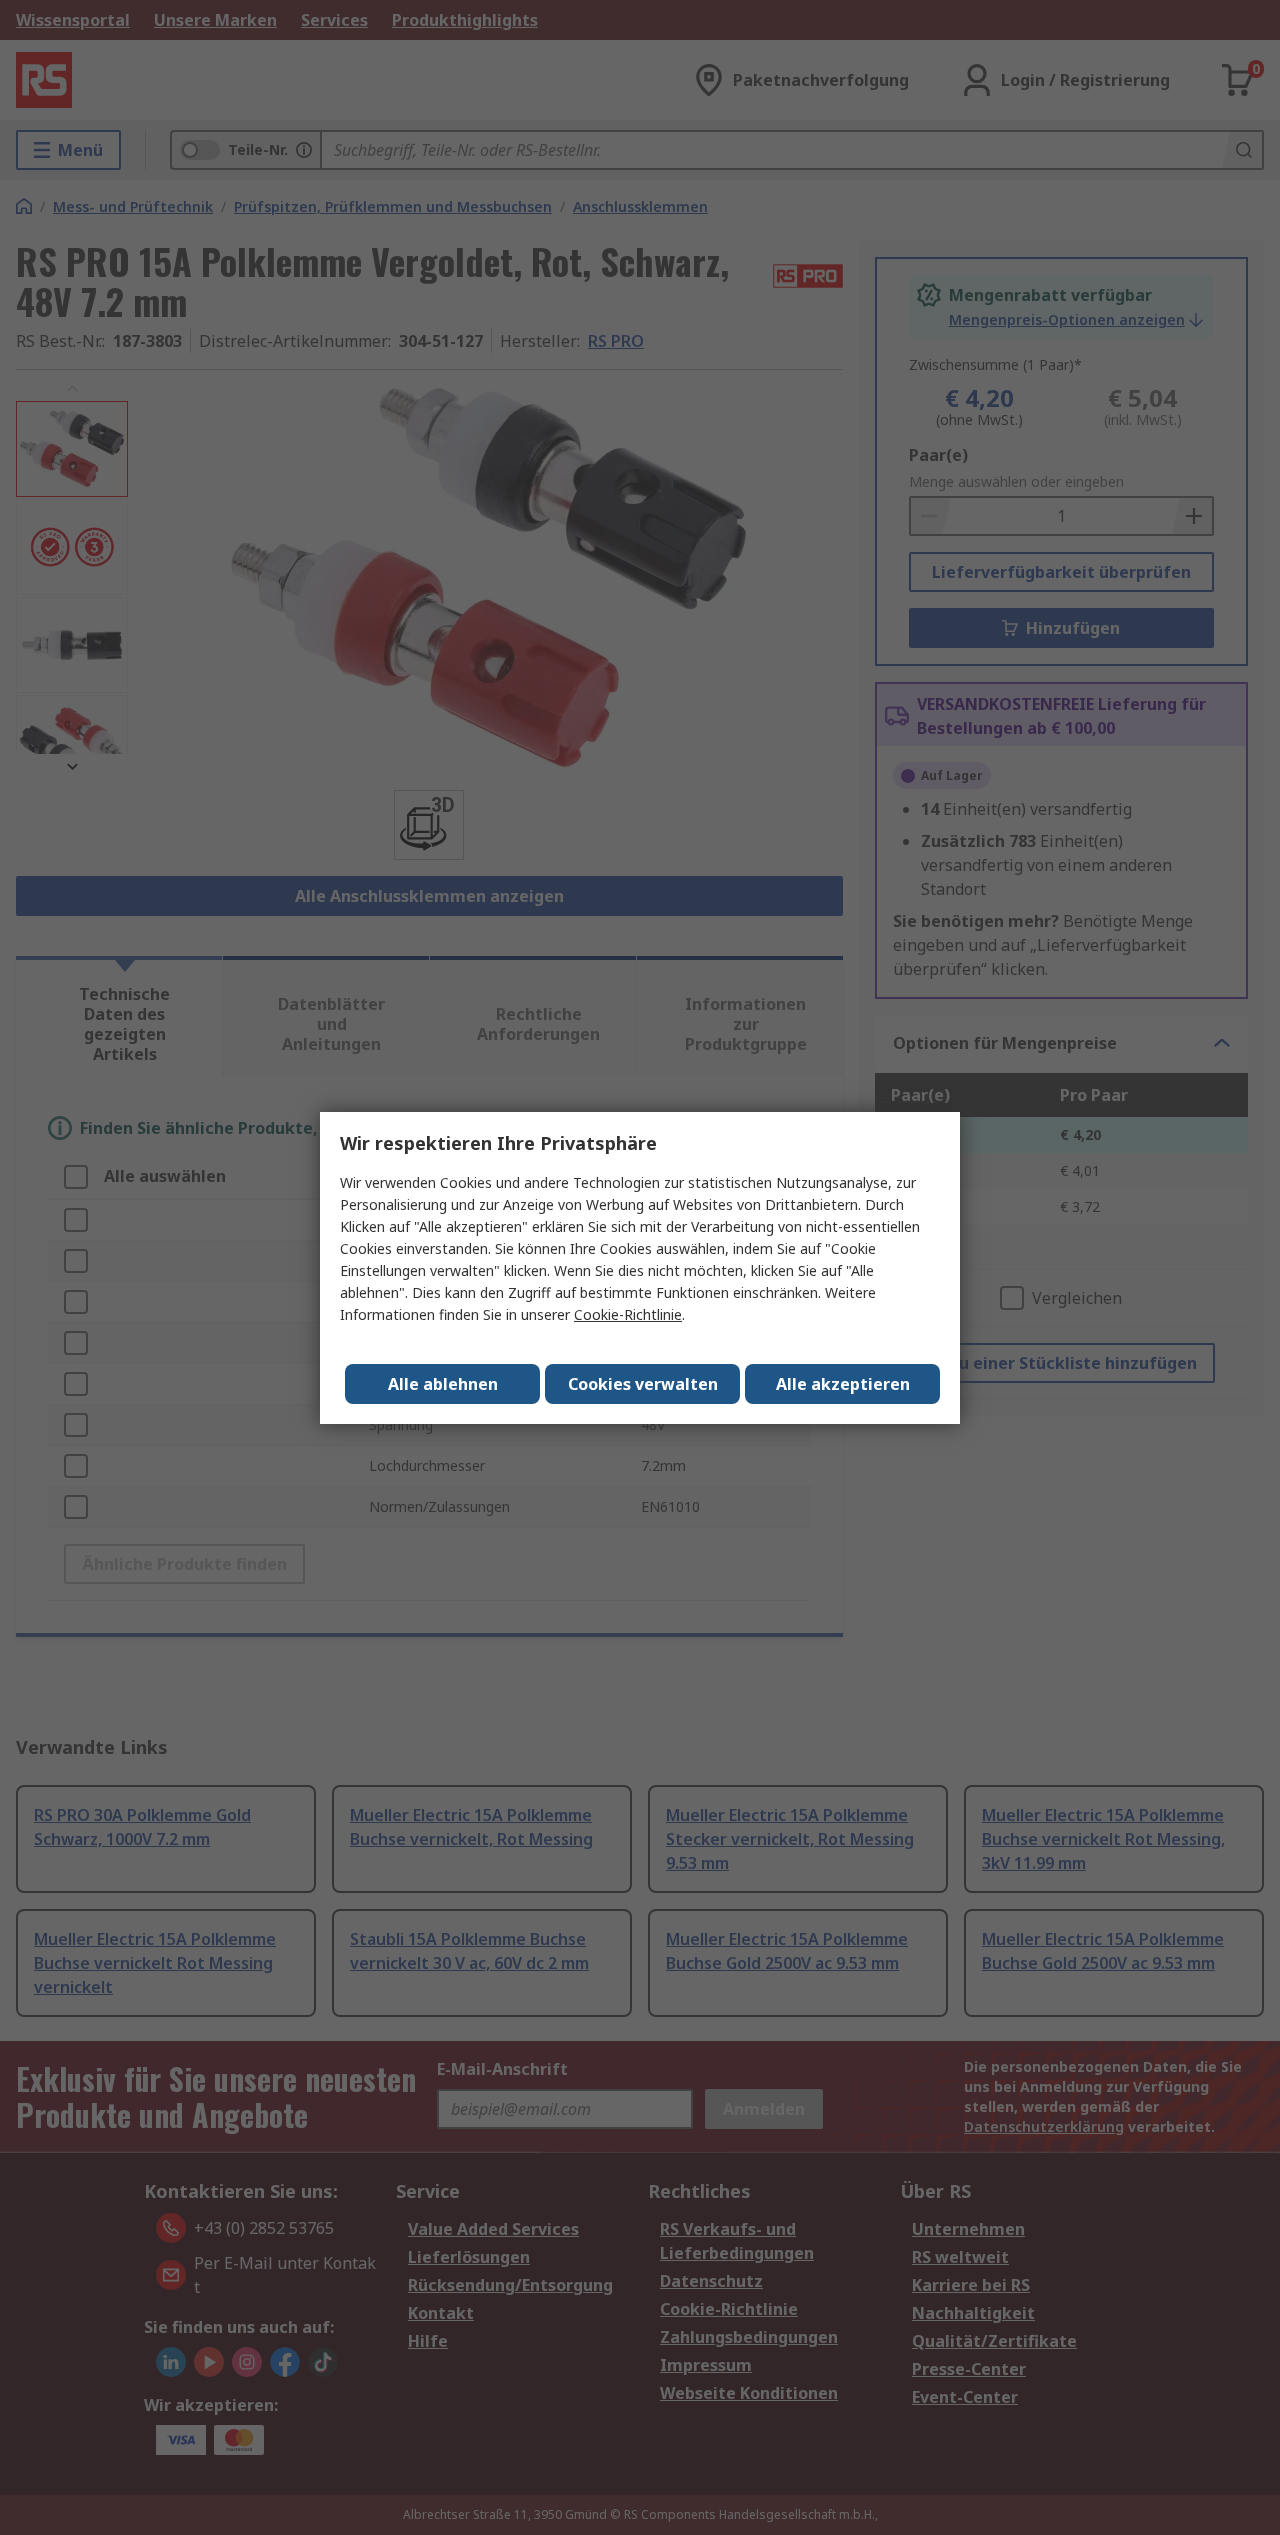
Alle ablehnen (443, 1384)
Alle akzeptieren (843, 1384)
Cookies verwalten (643, 1384)
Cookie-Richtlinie (628, 1314)
